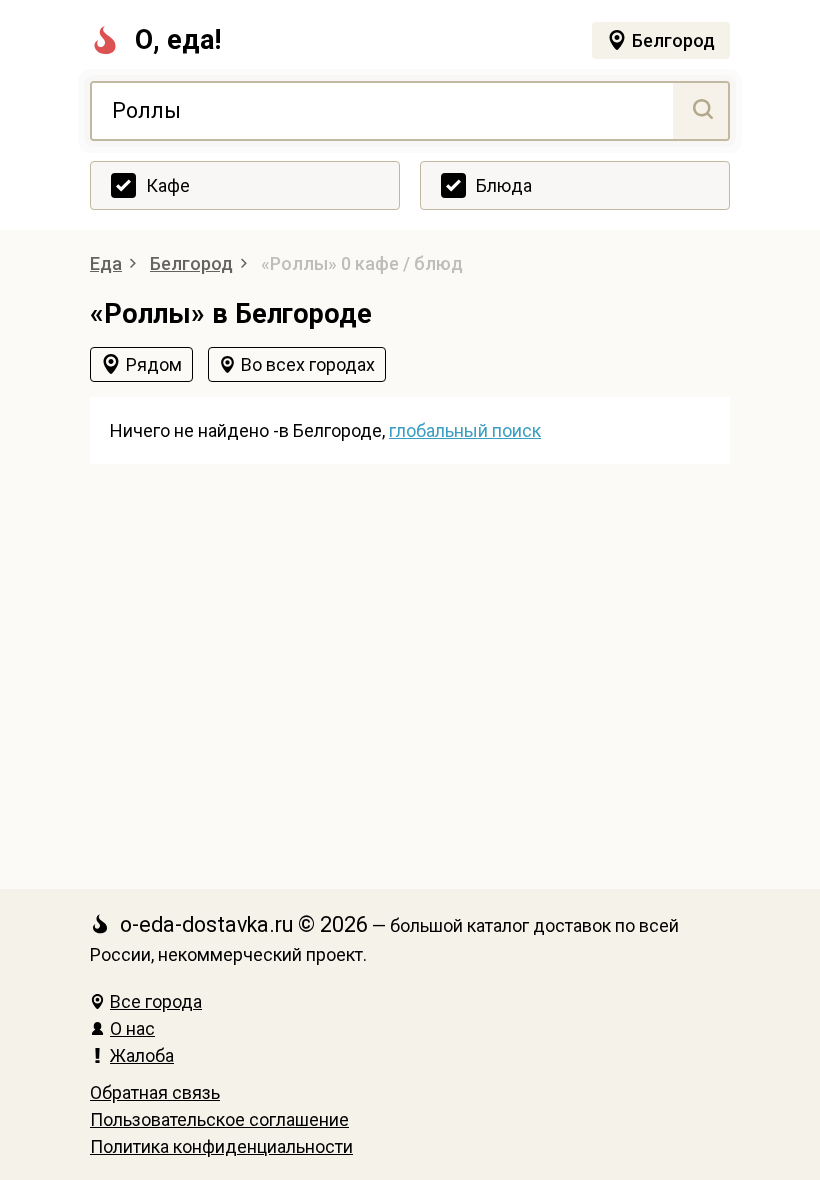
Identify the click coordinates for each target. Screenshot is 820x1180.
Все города (156, 1001)
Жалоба (142, 1055)
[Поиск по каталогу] (700, 111)
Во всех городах (308, 364)
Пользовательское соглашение (219, 1119)
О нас (132, 1028)
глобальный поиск (465, 430)
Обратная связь (155, 1092)
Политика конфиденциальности (221, 1146)
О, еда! (178, 40)
